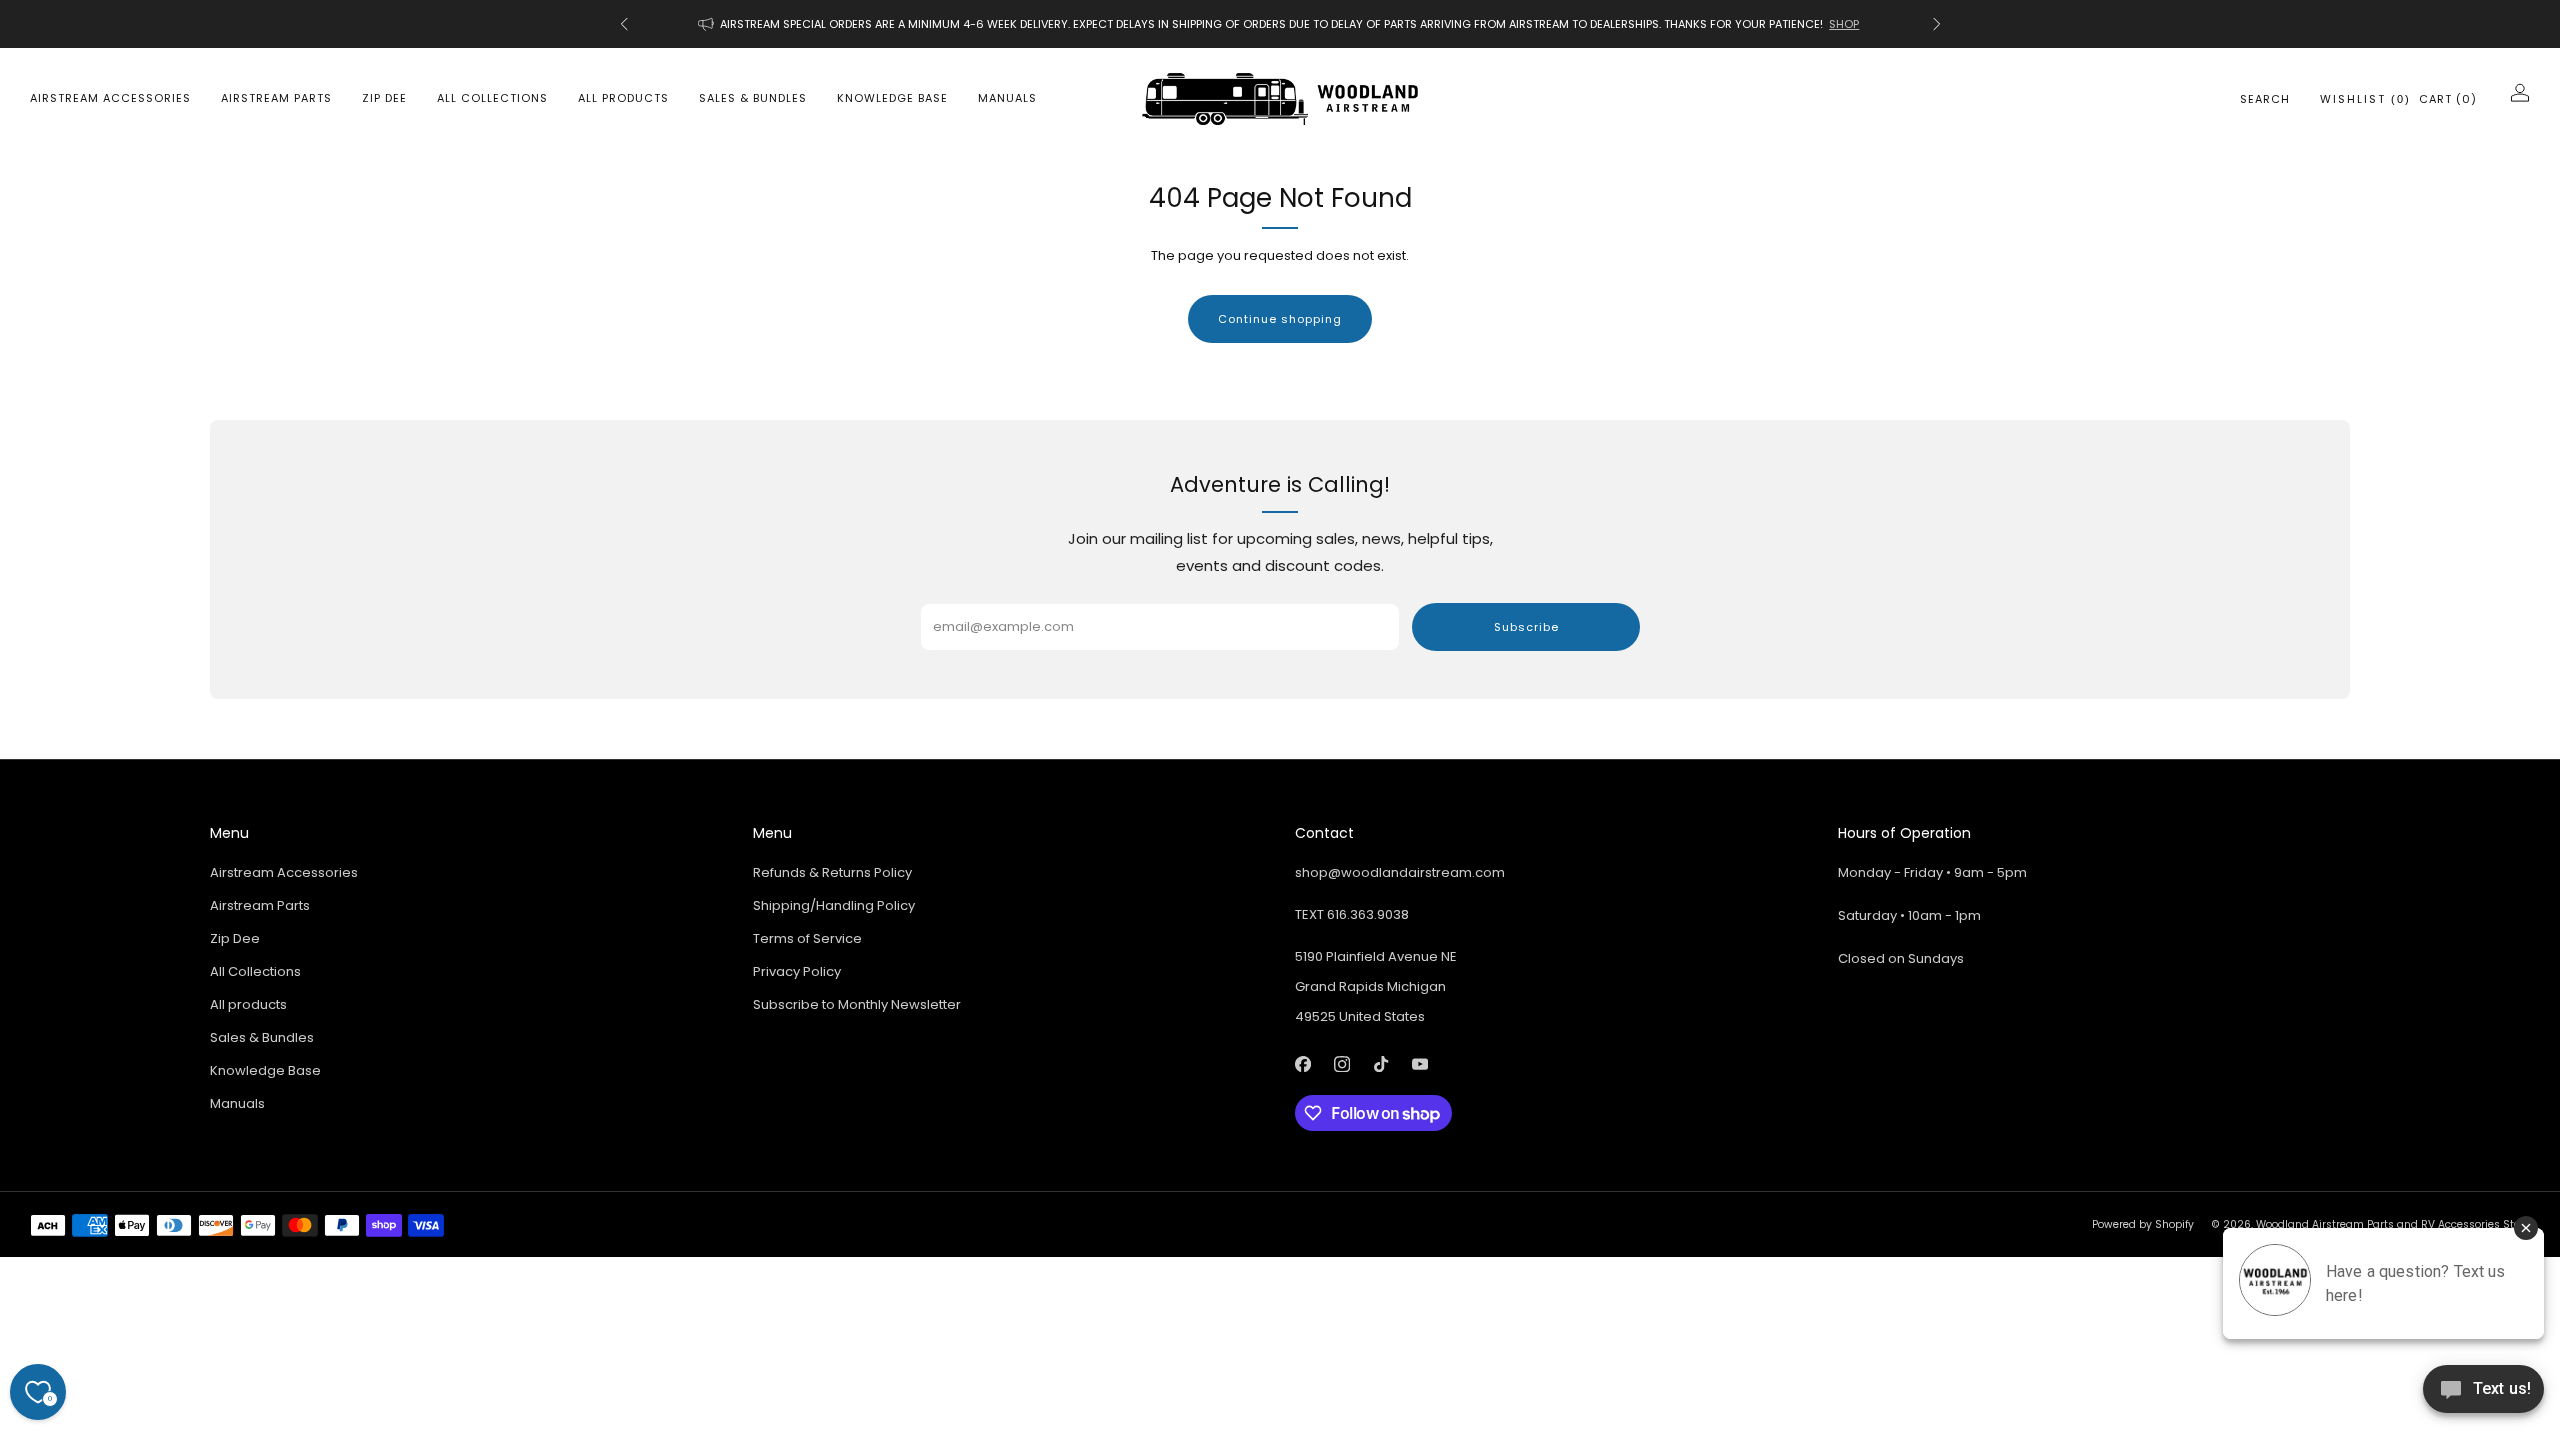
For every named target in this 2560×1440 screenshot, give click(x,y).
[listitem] (1280, 24)
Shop (1844, 24)
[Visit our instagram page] (1341, 1063)
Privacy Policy (797, 971)
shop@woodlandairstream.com (1400, 872)
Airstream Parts (276, 98)
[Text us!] (2483, 1396)
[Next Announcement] (1937, 24)
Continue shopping (1280, 319)
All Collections (492, 98)
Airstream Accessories (110, 98)
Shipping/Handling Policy (834, 905)
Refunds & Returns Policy (832, 872)
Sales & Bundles (753, 98)
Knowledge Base (892, 98)
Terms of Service (807, 938)
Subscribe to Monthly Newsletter (857, 1004)
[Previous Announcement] (624, 24)
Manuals (1007, 98)
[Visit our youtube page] (1419, 1063)
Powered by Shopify (2143, 1224)
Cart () (2448, 99)
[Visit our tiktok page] (1380, 1063)
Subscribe (1526, 627)
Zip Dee (384, 98)
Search (2265, 99)
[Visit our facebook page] (1302, 1063)
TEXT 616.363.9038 (1352, 914)
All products (623, 98)
